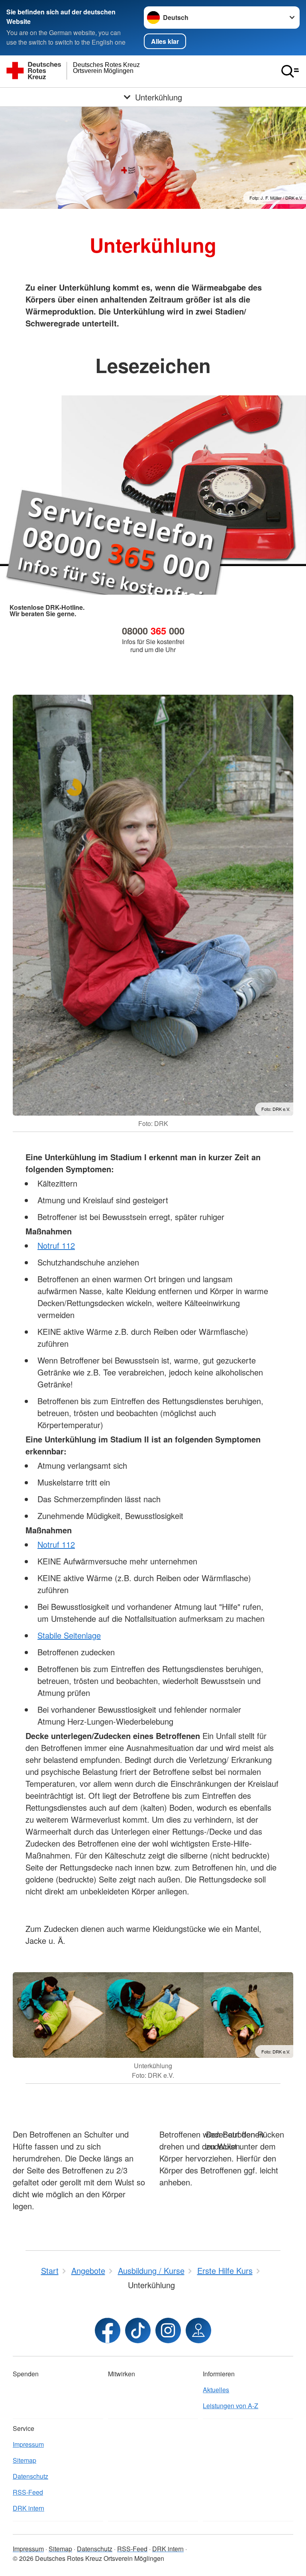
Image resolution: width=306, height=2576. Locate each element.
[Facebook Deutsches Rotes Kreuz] (108, 2330)
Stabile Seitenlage (69, 1635)
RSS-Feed (28, 2492)
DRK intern (28, 2508)
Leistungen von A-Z (230, 2406)
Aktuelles (216, 2390)
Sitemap (25, 2460)
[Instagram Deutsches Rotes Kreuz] (168, 2330)
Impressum (28, 2444)
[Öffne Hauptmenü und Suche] (290, 71)
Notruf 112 (56, 1245)
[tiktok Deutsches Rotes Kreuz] (138, 2330)
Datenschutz (30, 2476)
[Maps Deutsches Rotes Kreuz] (198, 2330)
